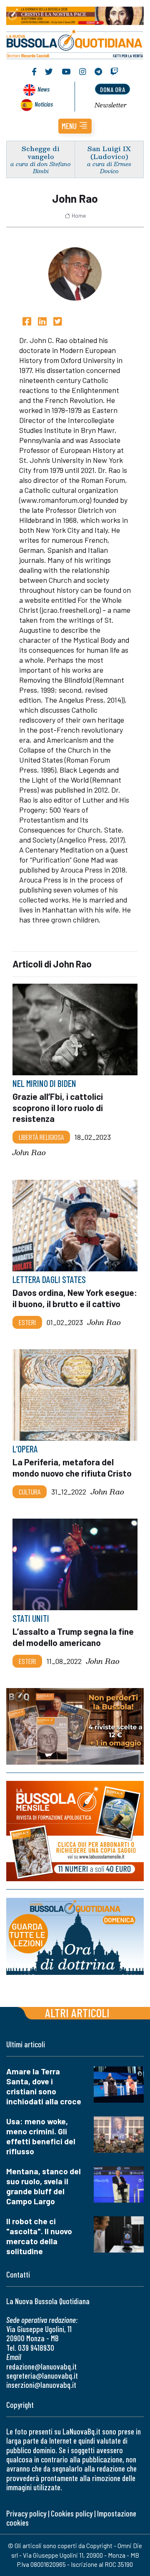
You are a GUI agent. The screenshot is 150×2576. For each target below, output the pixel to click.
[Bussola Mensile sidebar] (75, 1831)
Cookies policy (72, 2513)
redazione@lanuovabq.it (41, 2366)
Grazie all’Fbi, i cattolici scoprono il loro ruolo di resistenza (58, 1108)
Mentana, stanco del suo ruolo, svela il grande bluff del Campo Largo (44, 2186)
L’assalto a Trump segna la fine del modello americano (73, 1637)
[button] (75, 126)
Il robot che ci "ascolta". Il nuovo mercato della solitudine (39, 2236)
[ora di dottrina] (75, 1936)
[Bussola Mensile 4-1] (75, 1726)
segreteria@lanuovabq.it (42, 2376)
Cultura (30, 1492)
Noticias (44, 104)
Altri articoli (77, 2013)
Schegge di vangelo (41, 152)
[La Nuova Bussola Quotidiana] (75, 43)
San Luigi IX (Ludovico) (109, 152)
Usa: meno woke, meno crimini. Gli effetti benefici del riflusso (41, 2136)
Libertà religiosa (41, 1137)
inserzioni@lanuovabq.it (41, 2385)
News (44, 89)
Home (79, 216)
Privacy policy (26, 2513)
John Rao (29, 1153)
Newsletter (111, 105)
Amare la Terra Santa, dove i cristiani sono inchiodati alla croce (44, 2086)
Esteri (27, 1322)
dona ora (112, 89)
